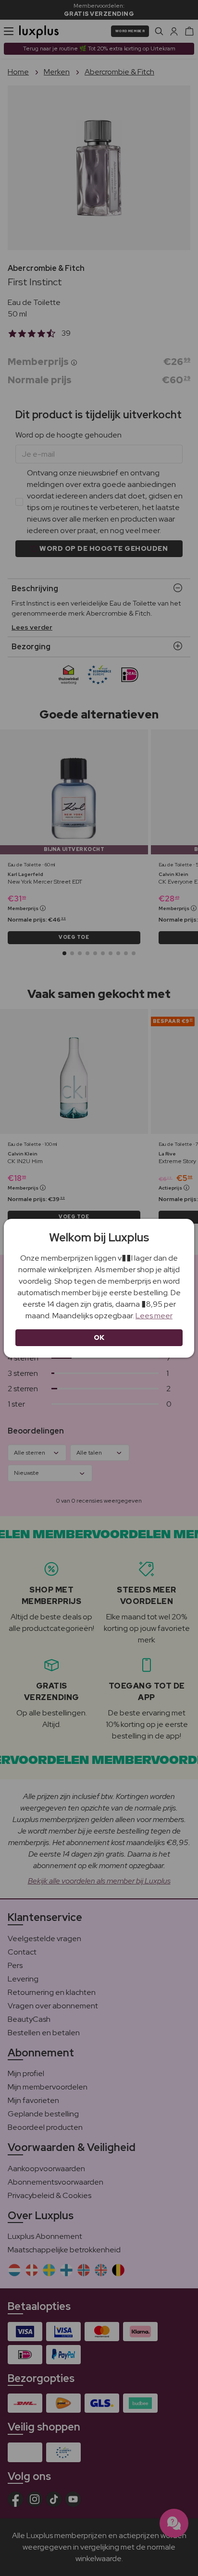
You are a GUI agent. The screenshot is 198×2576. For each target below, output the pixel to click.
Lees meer (154, 1316)
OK (99, 1337)
